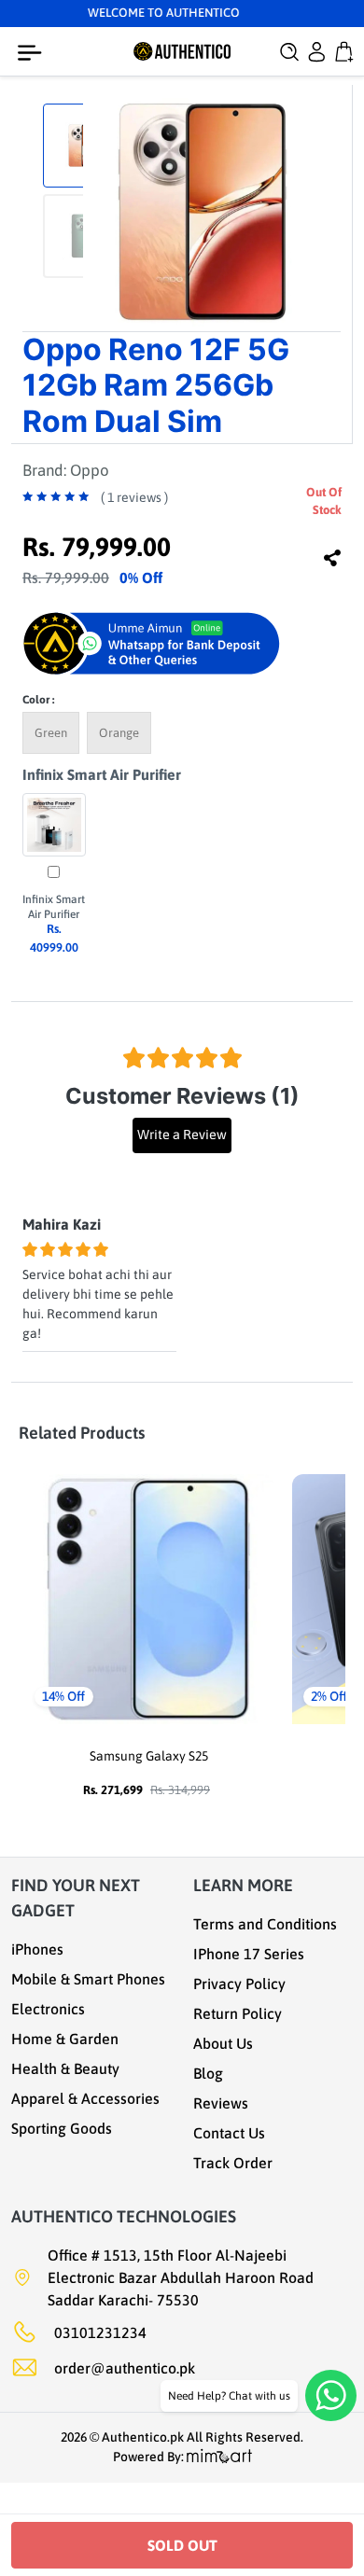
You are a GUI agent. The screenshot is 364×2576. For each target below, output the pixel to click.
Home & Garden (65, 2039)
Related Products (82, 1433)
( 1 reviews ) (134, 497)
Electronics (48, 2009)
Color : (38, 700)
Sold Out (182, 2545)
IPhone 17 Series (249, 1954)
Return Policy (238, 2013)
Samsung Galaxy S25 (149, 1756)
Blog (208, 2073)
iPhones (37, 1949)
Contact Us (229, 2133)
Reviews (221, 2103)
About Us (223, 2043)
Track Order (233, 2163)
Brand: (66, 470)
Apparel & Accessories (85, 2098)
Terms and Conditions (265, 1924)
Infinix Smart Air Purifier (102, 774)
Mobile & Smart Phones (88, 1979)
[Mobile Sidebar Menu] (34, 53)
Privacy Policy (239, 1984)
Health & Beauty (65, 2068)
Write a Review (182, 1135)
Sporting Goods (62, 2128)
